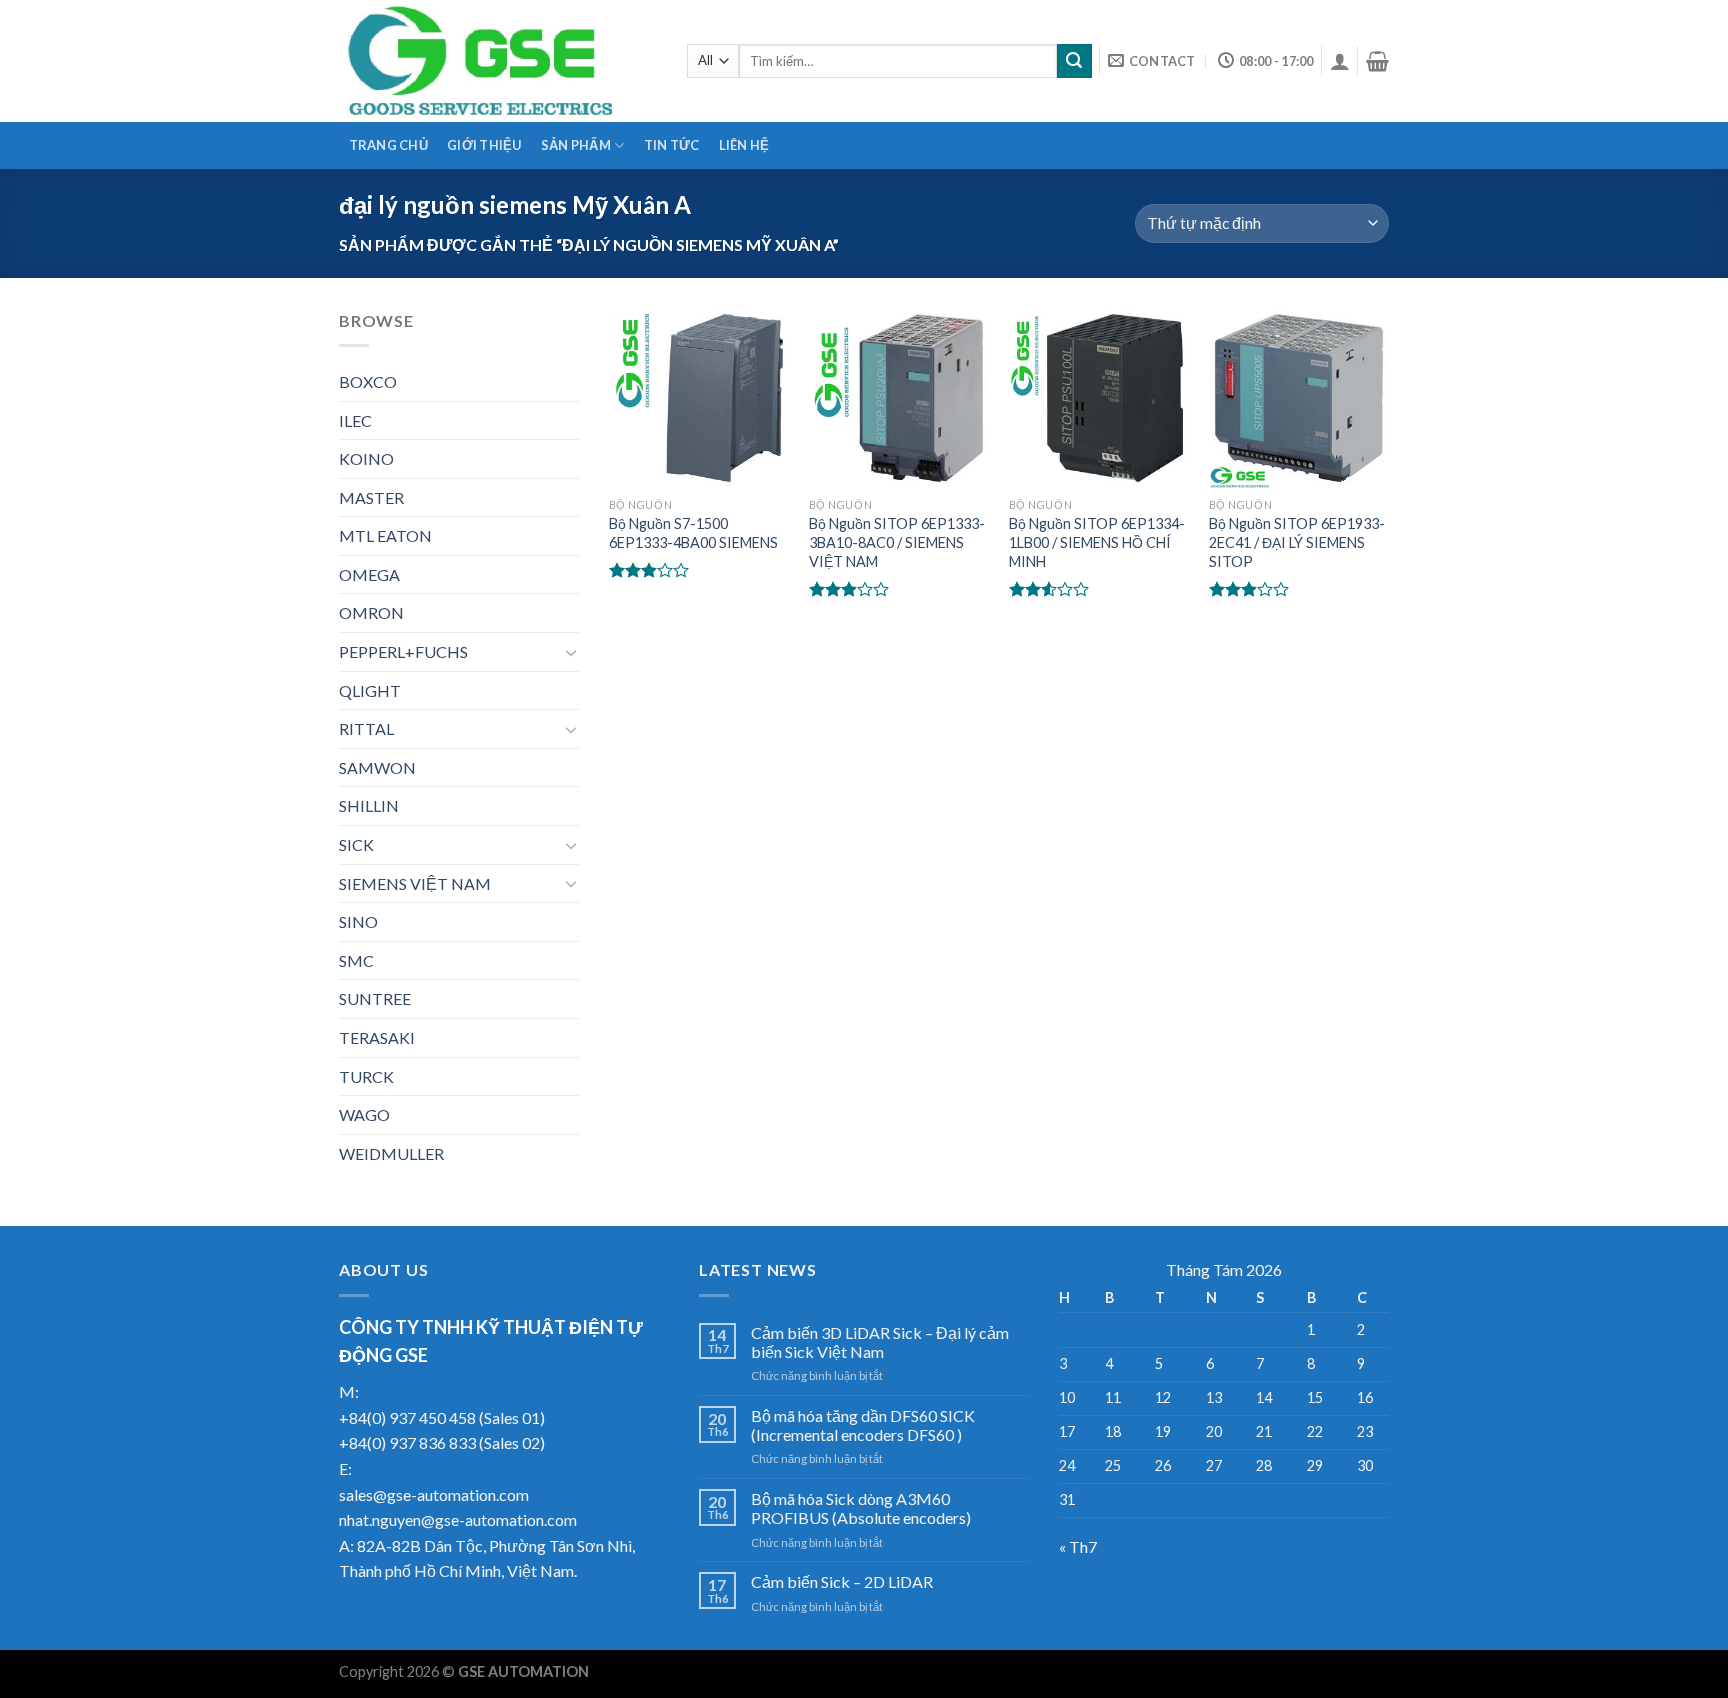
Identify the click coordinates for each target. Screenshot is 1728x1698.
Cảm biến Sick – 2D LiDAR (842, 1581)
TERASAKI (377, 1037)
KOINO (366, 458)
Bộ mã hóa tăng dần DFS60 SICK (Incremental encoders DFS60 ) (863, 1425)
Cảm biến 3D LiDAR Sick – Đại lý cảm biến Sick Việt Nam (880, 1342)
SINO (358, 921)
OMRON (371, 612)
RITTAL (366, 728)
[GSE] (498, 61)
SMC (356, 960)
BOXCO (368, 381)
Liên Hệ (744, 145)
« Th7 (1078, 1546)
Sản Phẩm (576, 145)
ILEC (355, 420)
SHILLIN (369, 805)
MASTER (371, 497)
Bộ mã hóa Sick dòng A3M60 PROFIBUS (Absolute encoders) (861, 1508)
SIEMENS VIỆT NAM (415, 883)
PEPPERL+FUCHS (403, 651)
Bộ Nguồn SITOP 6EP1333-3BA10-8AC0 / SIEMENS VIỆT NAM (897, 542)
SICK (356, 844)
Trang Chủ (388, 145)
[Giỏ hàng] (1377, 61)
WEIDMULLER (391, 1153)
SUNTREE (375, 998)
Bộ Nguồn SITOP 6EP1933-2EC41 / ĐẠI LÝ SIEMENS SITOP (1297, 542)
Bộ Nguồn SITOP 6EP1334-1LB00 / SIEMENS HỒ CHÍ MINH (1097, 542)
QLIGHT (370, 690)
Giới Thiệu (484, 145)
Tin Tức (672, 145)
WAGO (364, 1114)
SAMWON (377, 767)
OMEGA (369, 574)
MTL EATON (385, 535)
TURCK (366, 1076)
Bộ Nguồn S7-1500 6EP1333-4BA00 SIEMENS (693, 533)
